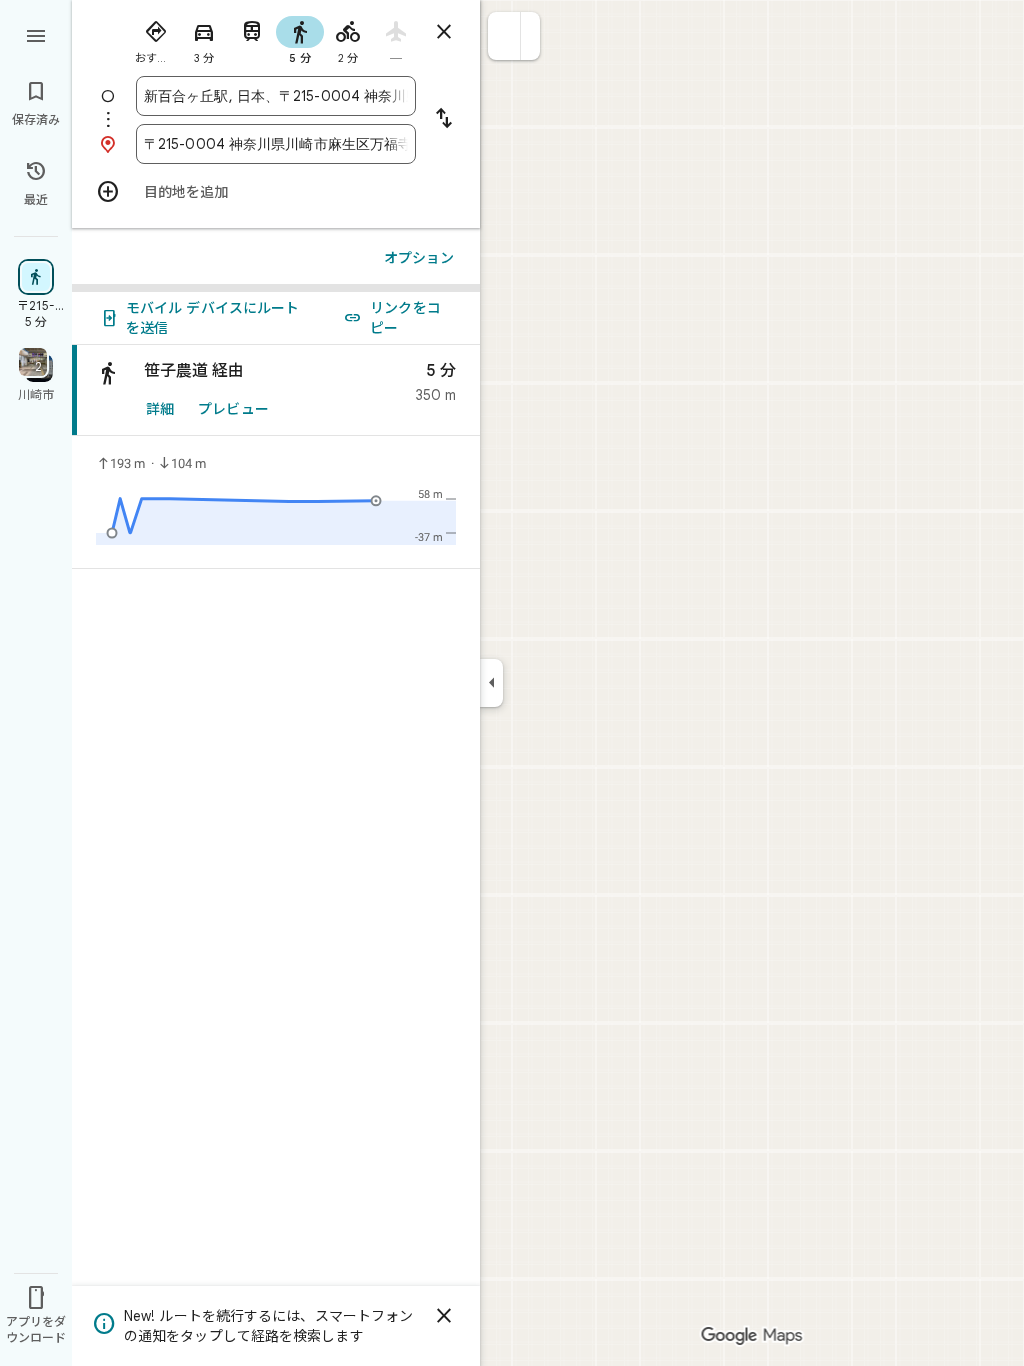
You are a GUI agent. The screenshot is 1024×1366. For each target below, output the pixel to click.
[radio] (156, 38)
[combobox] (276, 96)
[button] (504, 36)
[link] (276, 390)
